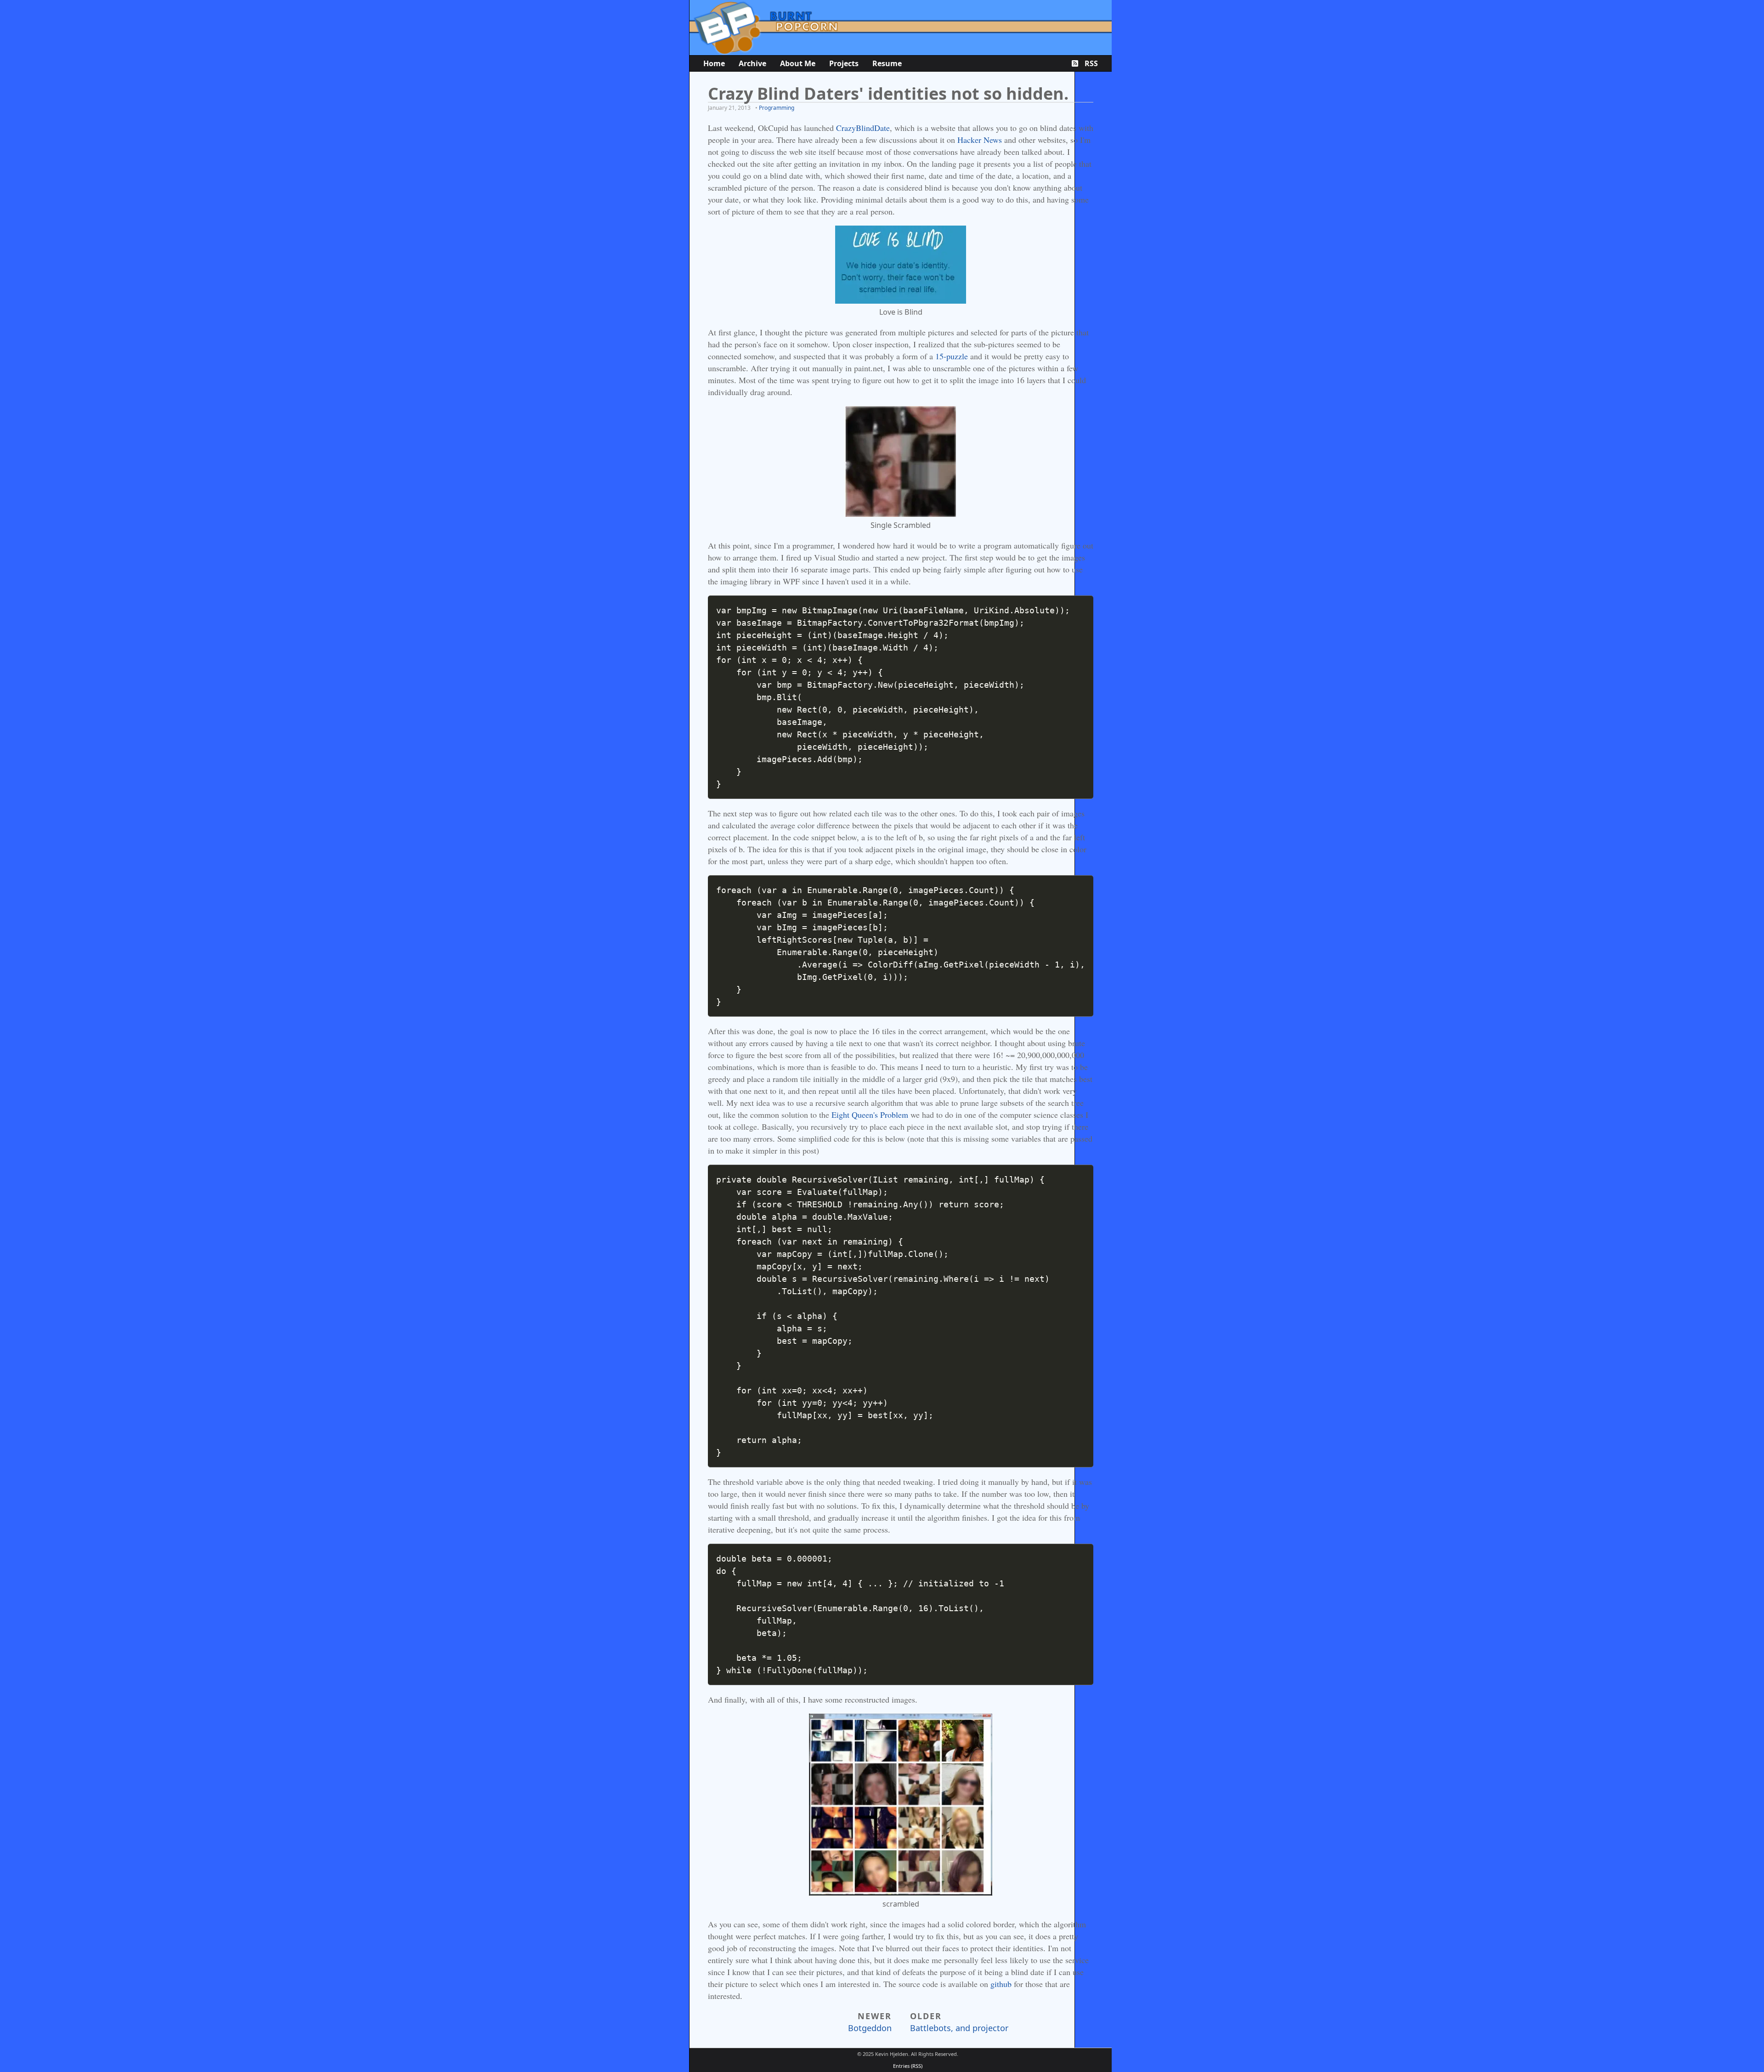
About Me (798, 63)
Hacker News (980, 140)
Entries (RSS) (908, 2066)
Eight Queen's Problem (870, 1115)
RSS (1090, 63)
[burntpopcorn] (901, 28)
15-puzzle (952, 356)
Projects (844, 63)
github (1001, 1984)
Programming (777, 108)
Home (714, 63)
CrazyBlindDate (863, 128)
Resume (887, 63)
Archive (752, 63)
